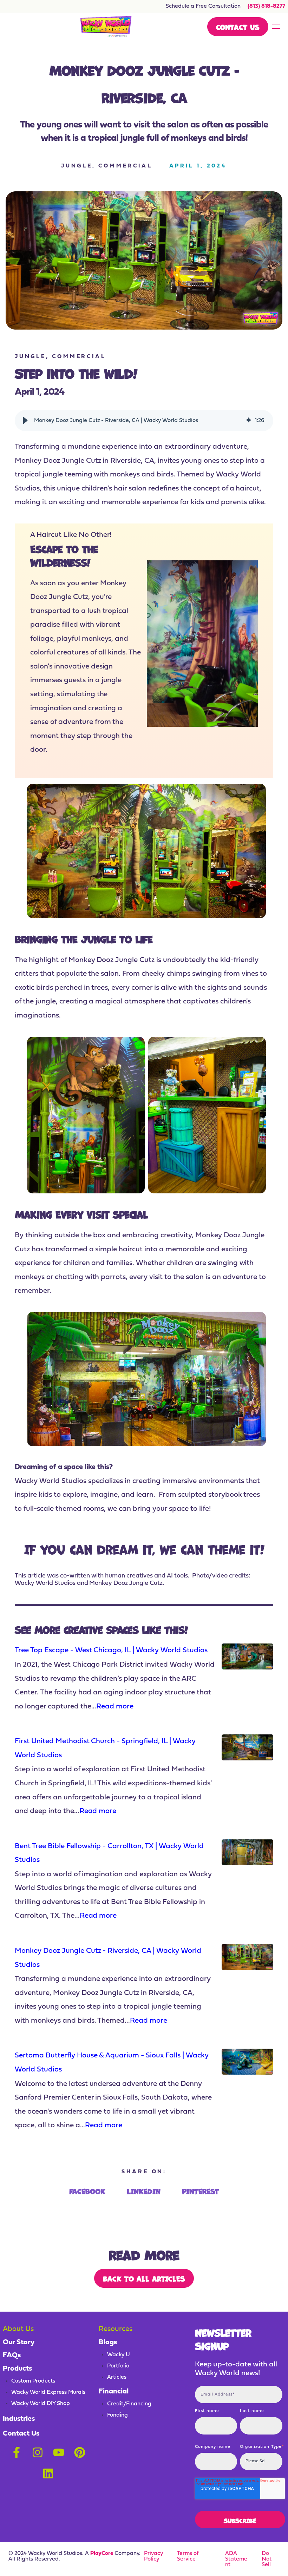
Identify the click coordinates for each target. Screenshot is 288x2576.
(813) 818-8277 (266, 6)
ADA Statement (236, 2559)
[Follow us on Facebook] (17, 2452)
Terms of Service (188, 2556)
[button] (25, 421)
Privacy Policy (153, 2556)
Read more (115, 1707)
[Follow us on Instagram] (38, 2452)
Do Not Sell (267, 2559)
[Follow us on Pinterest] (80, 2452)
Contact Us (238, 27)
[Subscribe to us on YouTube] (59, 2452)
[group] (144, 421)
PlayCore (102, 2554)
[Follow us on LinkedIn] (48, 2473)
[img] (249, 421)
